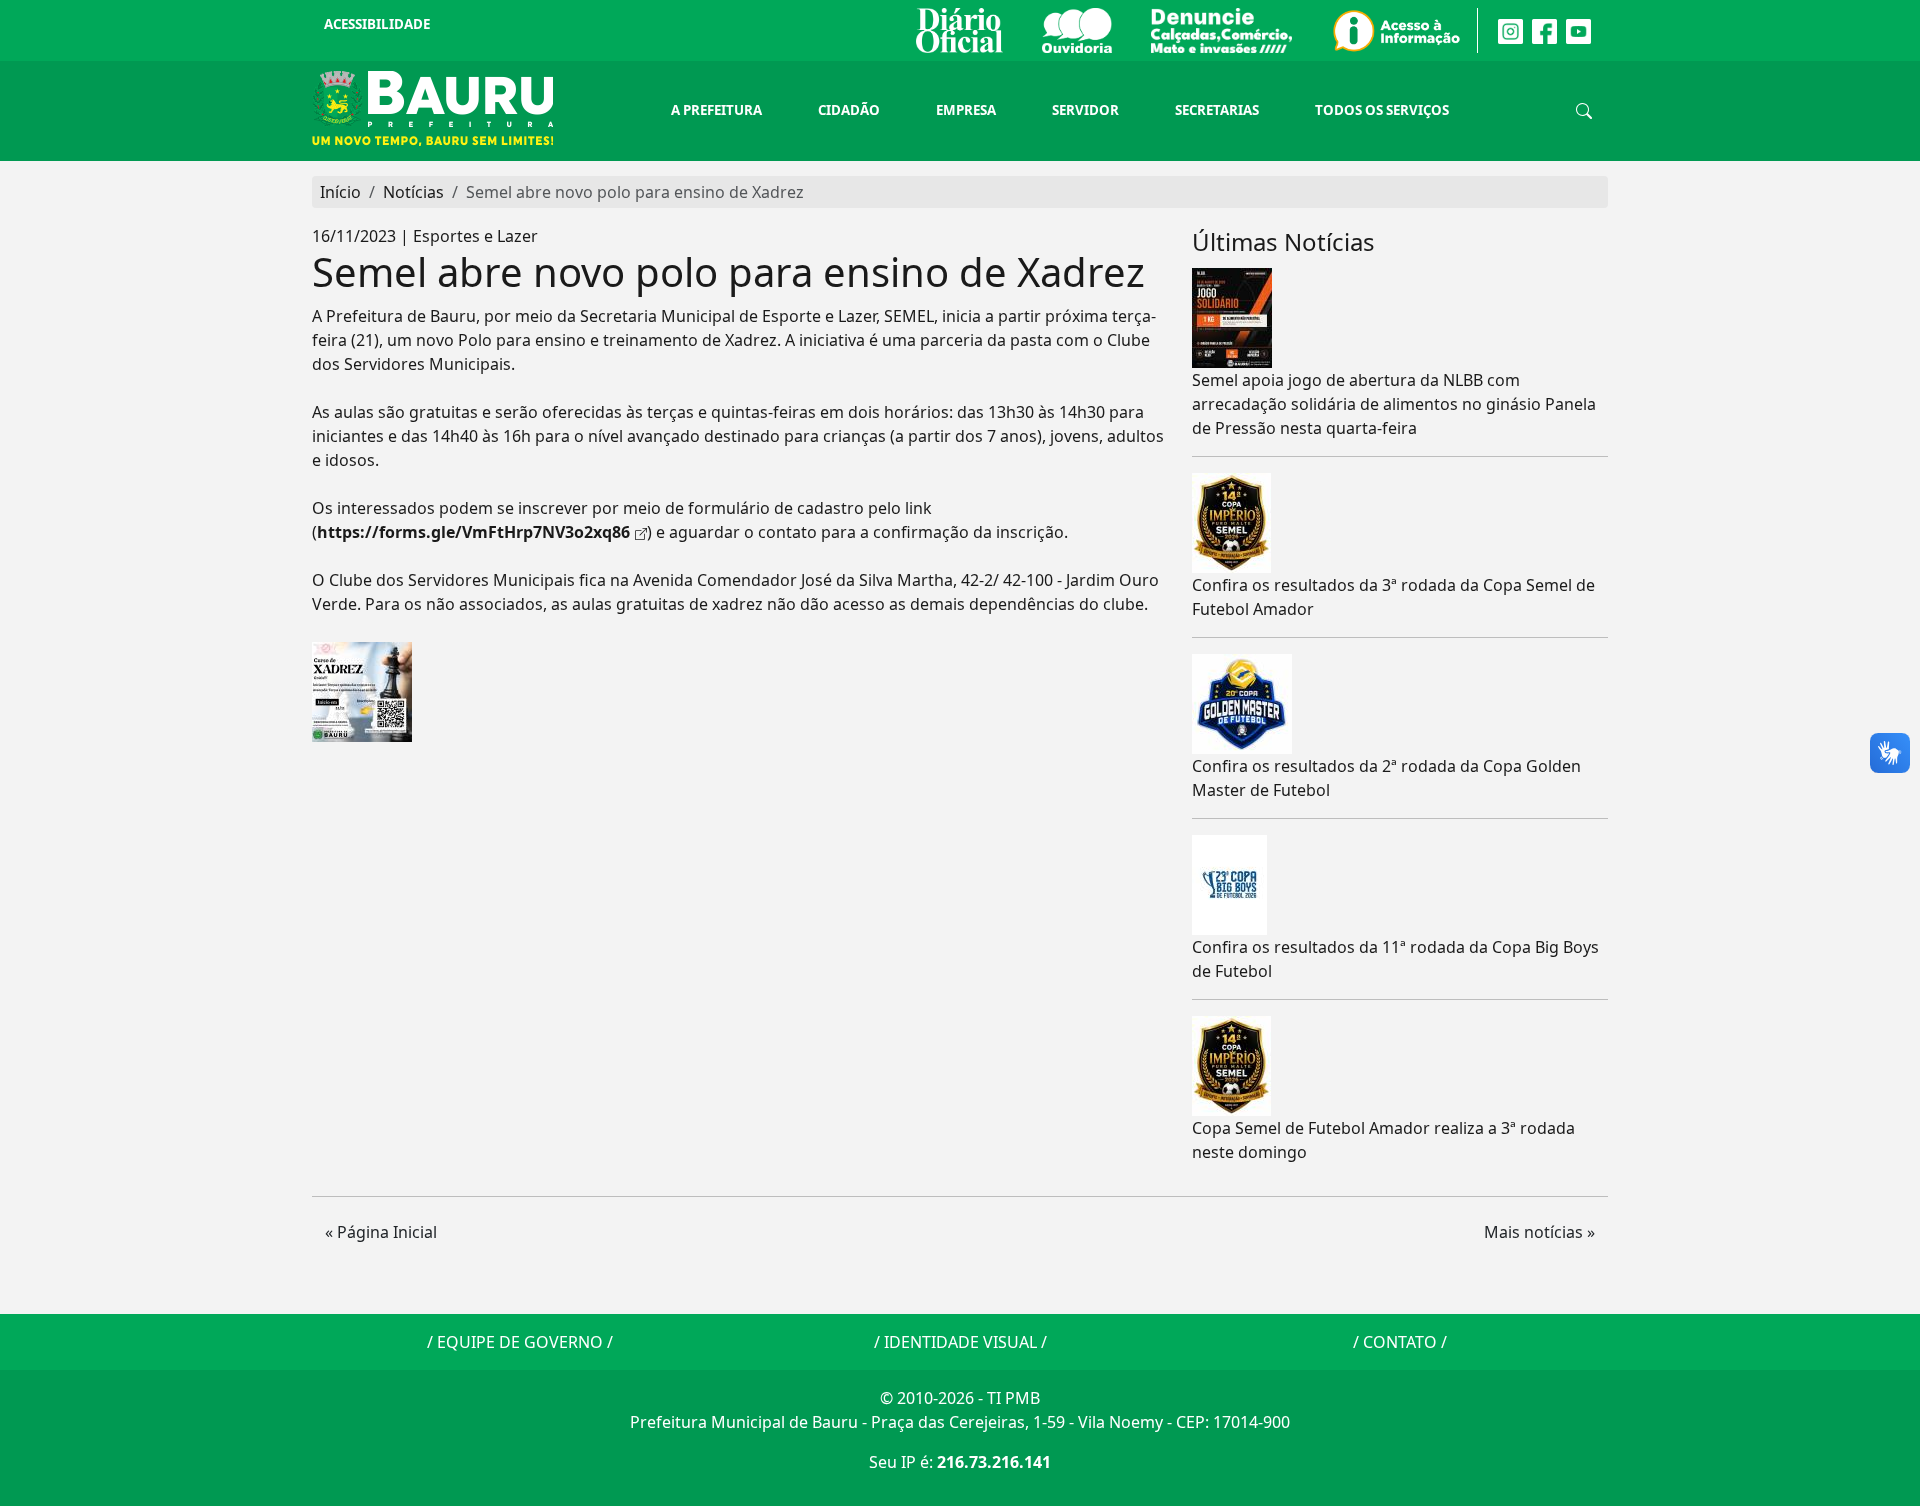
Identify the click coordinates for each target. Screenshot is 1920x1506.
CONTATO (1400, 1342)
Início (340, 192)
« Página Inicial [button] (381, 1232)
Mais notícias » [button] (1539, 1232)
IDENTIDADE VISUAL (960, 1342)
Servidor (1085, 110)
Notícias (413, 192)
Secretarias (1217, 110)
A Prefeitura (716, 110)
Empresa (966, 110)
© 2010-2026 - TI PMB (960, 1398)
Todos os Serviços (1382, 110)
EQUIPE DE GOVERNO (520, 1342)
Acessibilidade (377, 24)
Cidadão (849, 110)
